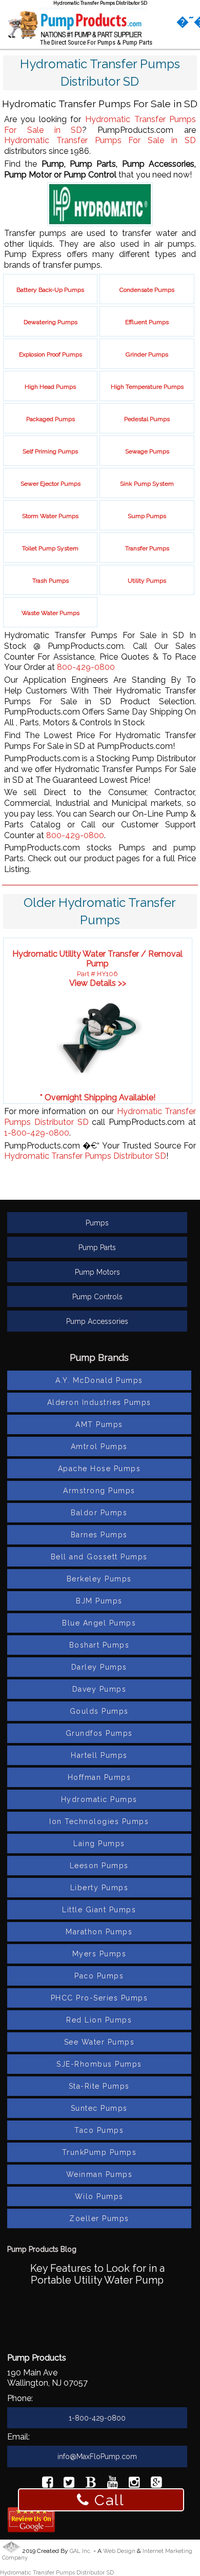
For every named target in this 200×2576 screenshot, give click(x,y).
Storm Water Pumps (50, 516)
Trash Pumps (51, 581)
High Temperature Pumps (147, 387)
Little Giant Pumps (99, 1910)
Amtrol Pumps (99, 1446)
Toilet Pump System (50, 548)
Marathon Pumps (99, 1932)
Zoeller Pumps (99, 2218)
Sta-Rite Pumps (99, 2086)
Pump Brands (99, 1358)
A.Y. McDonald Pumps (99, 1380)
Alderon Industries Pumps (99, 1402)
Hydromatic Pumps (99, 1799)
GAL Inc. (81, 2551)
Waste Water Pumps (51, 613)
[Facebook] (47, 2484)
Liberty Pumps (99, 1888)
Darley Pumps (99, 1667)
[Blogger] (91, 2484)
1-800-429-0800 (37, 1133)
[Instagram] (134, 2484)
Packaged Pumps (51, 419)
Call (107, 2500)
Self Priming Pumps (50, 451)
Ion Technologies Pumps (99, 1821)
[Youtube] (113, 2484)
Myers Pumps (99, 1954)
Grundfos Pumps (99, 1733)
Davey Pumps (99, 1689)
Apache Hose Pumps (99, 1469)
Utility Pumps (147, 581)
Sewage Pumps (147, 451)
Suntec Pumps (99, 2108)
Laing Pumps (99, 1844)
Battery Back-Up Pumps (50, 290)
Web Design (119, 2551)
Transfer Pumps (147, 548)
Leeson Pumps (99, 1866)
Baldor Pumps (99, 1513)
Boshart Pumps (99, 1645)
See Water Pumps (99, 2042)
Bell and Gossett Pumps (99, 1557)
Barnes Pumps (99, 1535)
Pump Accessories (97, 1321)
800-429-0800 (86, 667)
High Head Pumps (50, 387)
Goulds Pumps (99, 1711)
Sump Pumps (147, 516)
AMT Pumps (99, 1424)
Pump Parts (97, 1247)
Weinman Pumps (99, 2174)
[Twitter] (69, 2484)
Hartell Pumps (99, 1755)
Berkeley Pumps (99, 1579)
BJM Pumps (99, 1601)
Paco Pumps (99, 1976)
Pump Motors (97, 1272)
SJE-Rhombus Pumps (99, 2064)
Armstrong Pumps (99, 1491)
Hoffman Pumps (99, 1777)
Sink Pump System (147, 484)
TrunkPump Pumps (99, 2152)
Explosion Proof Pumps (51, 354)
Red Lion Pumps (99, 2020)
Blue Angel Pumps (99, 1623)
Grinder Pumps (147, 354)
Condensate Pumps (147, 290)
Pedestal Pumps (147, 419)
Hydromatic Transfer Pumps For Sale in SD (100, 140)
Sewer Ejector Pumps (51, 484)
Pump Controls (97, 1297)
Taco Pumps (99, 2130)
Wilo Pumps (99, 2196)
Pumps (97, 1223)
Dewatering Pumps (51, 322)
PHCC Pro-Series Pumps (99, 1998)
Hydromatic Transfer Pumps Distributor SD (85, 1156)
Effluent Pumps (147, 322)
